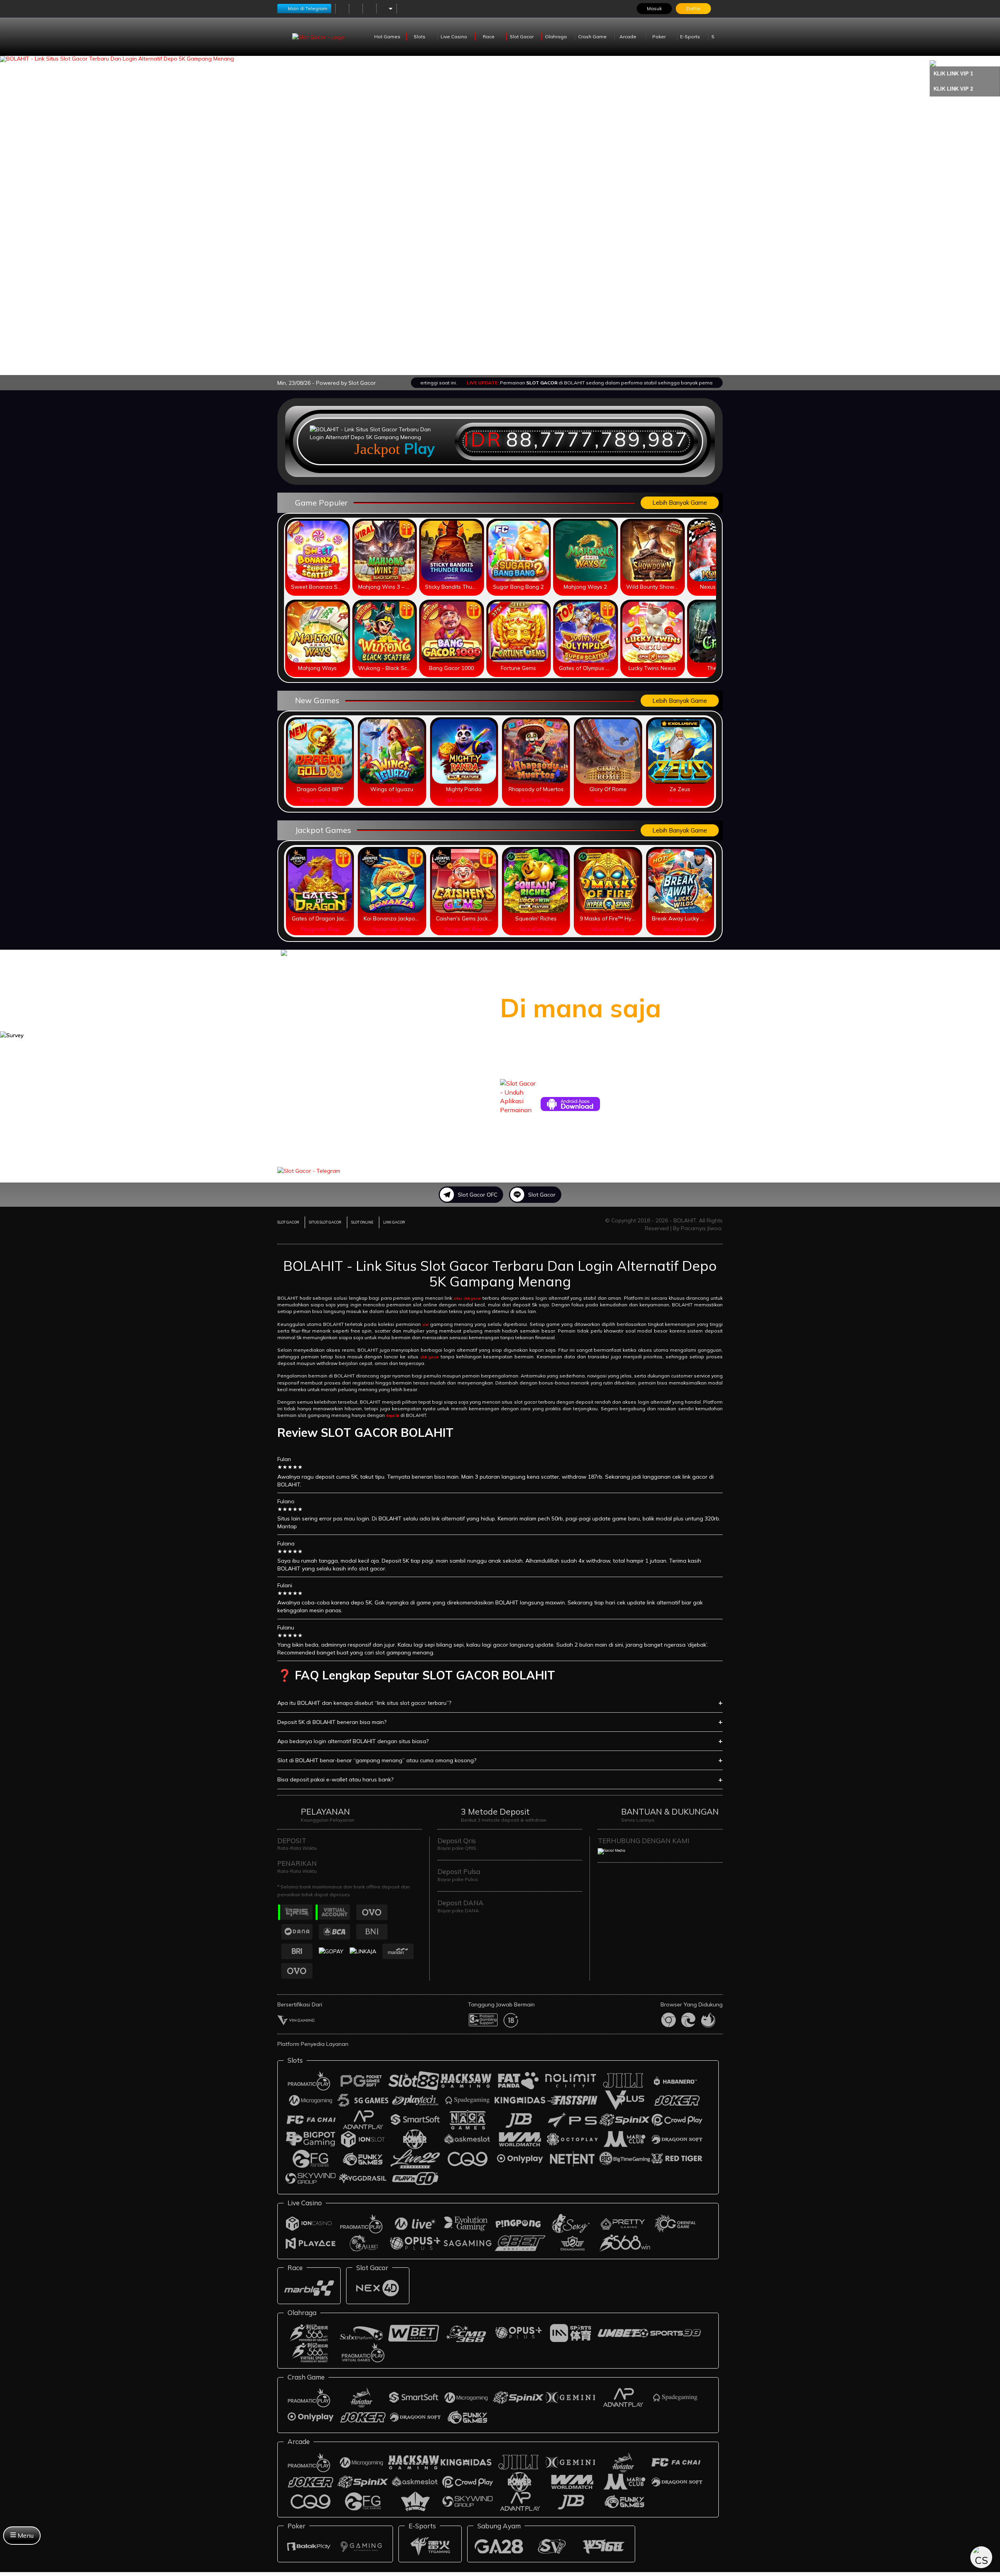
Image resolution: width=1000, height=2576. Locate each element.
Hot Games (387, 37)
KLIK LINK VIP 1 (953, 74)
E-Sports (691, 37)
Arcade (629, 37)
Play (420, 448)
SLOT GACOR (288, 1222)
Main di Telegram (308, 8)
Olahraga (556, 37)
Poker (660, 37)
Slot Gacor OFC (478, 1195)
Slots (420, 37)
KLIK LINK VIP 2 (953, 89)
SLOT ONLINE (362, 1222)
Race (489, 37)
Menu (25, 2535)
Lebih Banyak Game (680, 503)
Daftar (694, 8)
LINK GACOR (394, 1222)
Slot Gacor (522, 37)
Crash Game (593, 37)
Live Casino (454, 37)
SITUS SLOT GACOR (325, 1222)
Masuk (654, 8)
